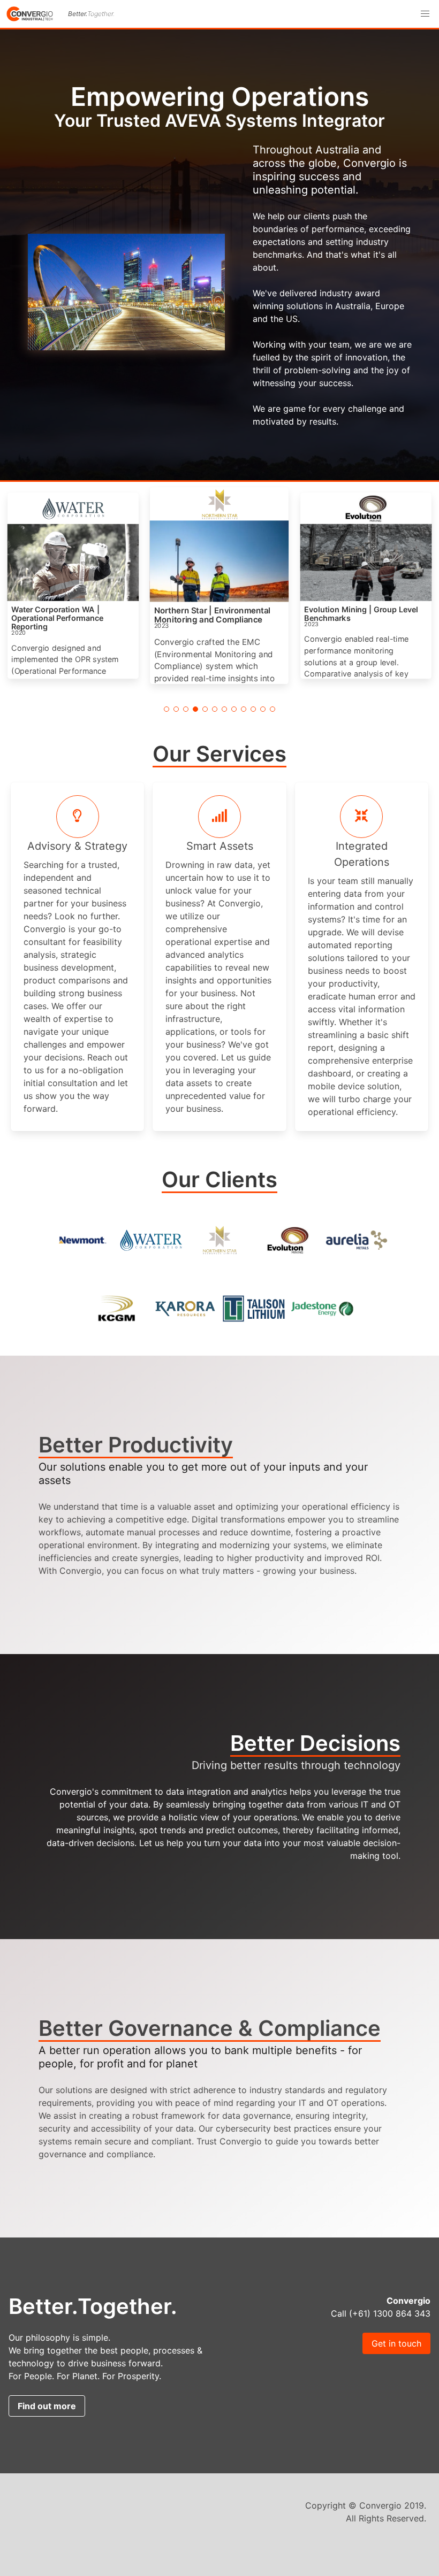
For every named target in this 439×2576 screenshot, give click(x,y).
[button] (425, 14)
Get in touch (396, 2343)
